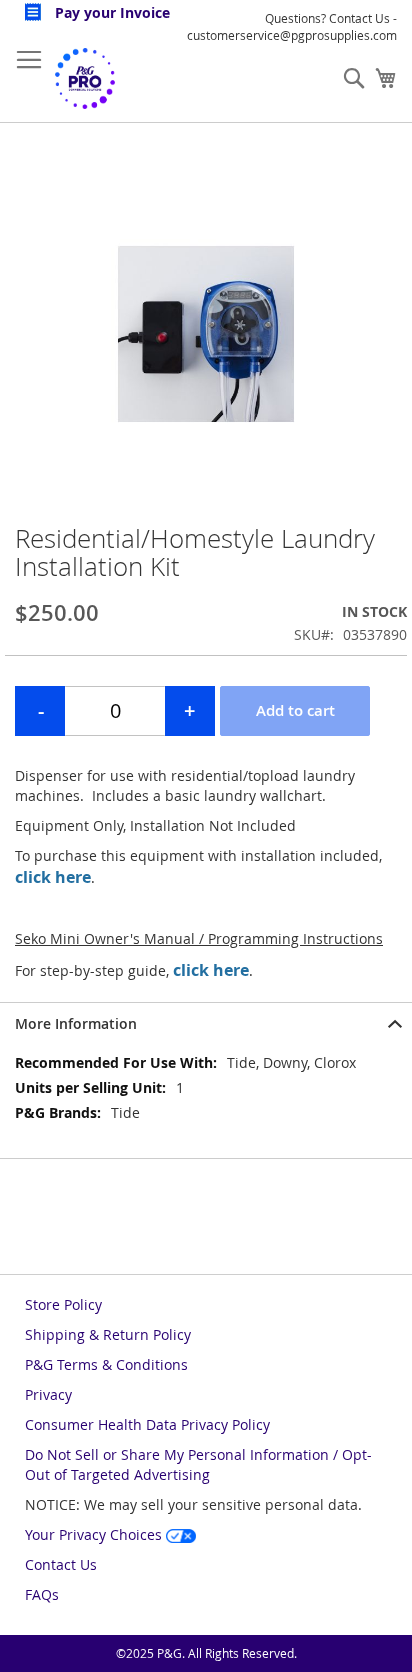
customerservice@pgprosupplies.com (292, 35)
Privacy (48, 1394)
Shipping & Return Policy (108, 1334)
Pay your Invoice (110, 12)
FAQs (42, 1594)
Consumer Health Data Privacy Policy (147, 1424)
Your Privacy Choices (95, 1534)
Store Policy (63, 1304)
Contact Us (61, 1564)
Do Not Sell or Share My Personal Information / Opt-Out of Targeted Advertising (198, 1464)
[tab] (206, 1023)
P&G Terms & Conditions (106, 1364)
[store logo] (85, 78)
